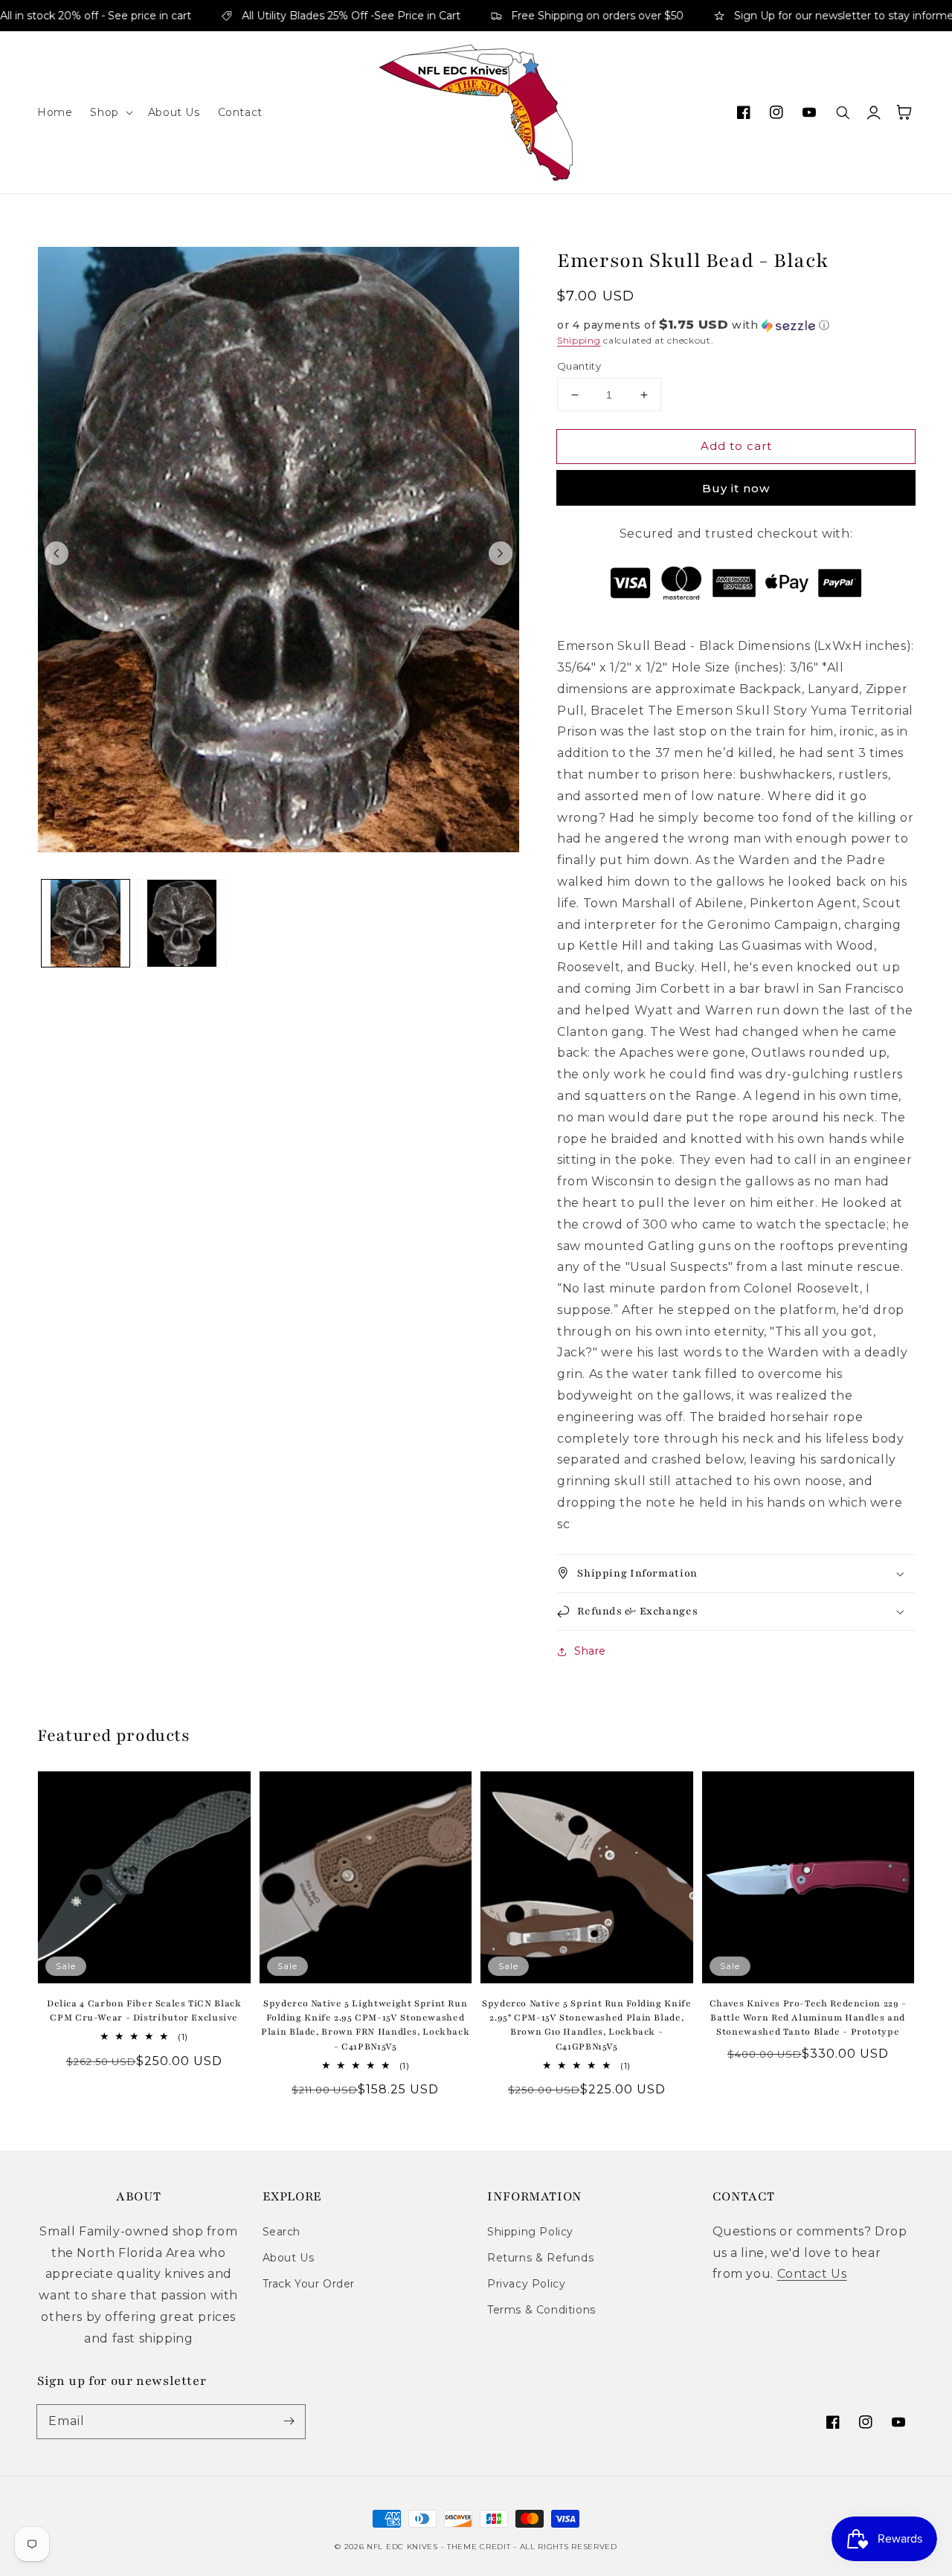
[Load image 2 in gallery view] (182, 924)
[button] (110, 112)
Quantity (579, 366)
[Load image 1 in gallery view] (86, 924)
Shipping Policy (530, 2232)
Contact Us (812, 2274)
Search (282, 2232)
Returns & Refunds (540, 2258)
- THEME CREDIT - (480, 2547)
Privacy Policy (526, 2284)
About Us (289, 2258)
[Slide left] (57, 553)
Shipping (579, 340)
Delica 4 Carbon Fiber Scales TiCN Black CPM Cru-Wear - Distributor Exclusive (144, 2010)
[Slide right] (501, 553)
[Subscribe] (289, 2421)
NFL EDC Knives (402, 2547)
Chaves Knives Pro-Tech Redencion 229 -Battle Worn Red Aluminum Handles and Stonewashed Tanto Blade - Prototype (808, 2018)
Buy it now (736, 488)
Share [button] (590, 1651)
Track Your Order (309, 2284)
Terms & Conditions (541, 2310)
